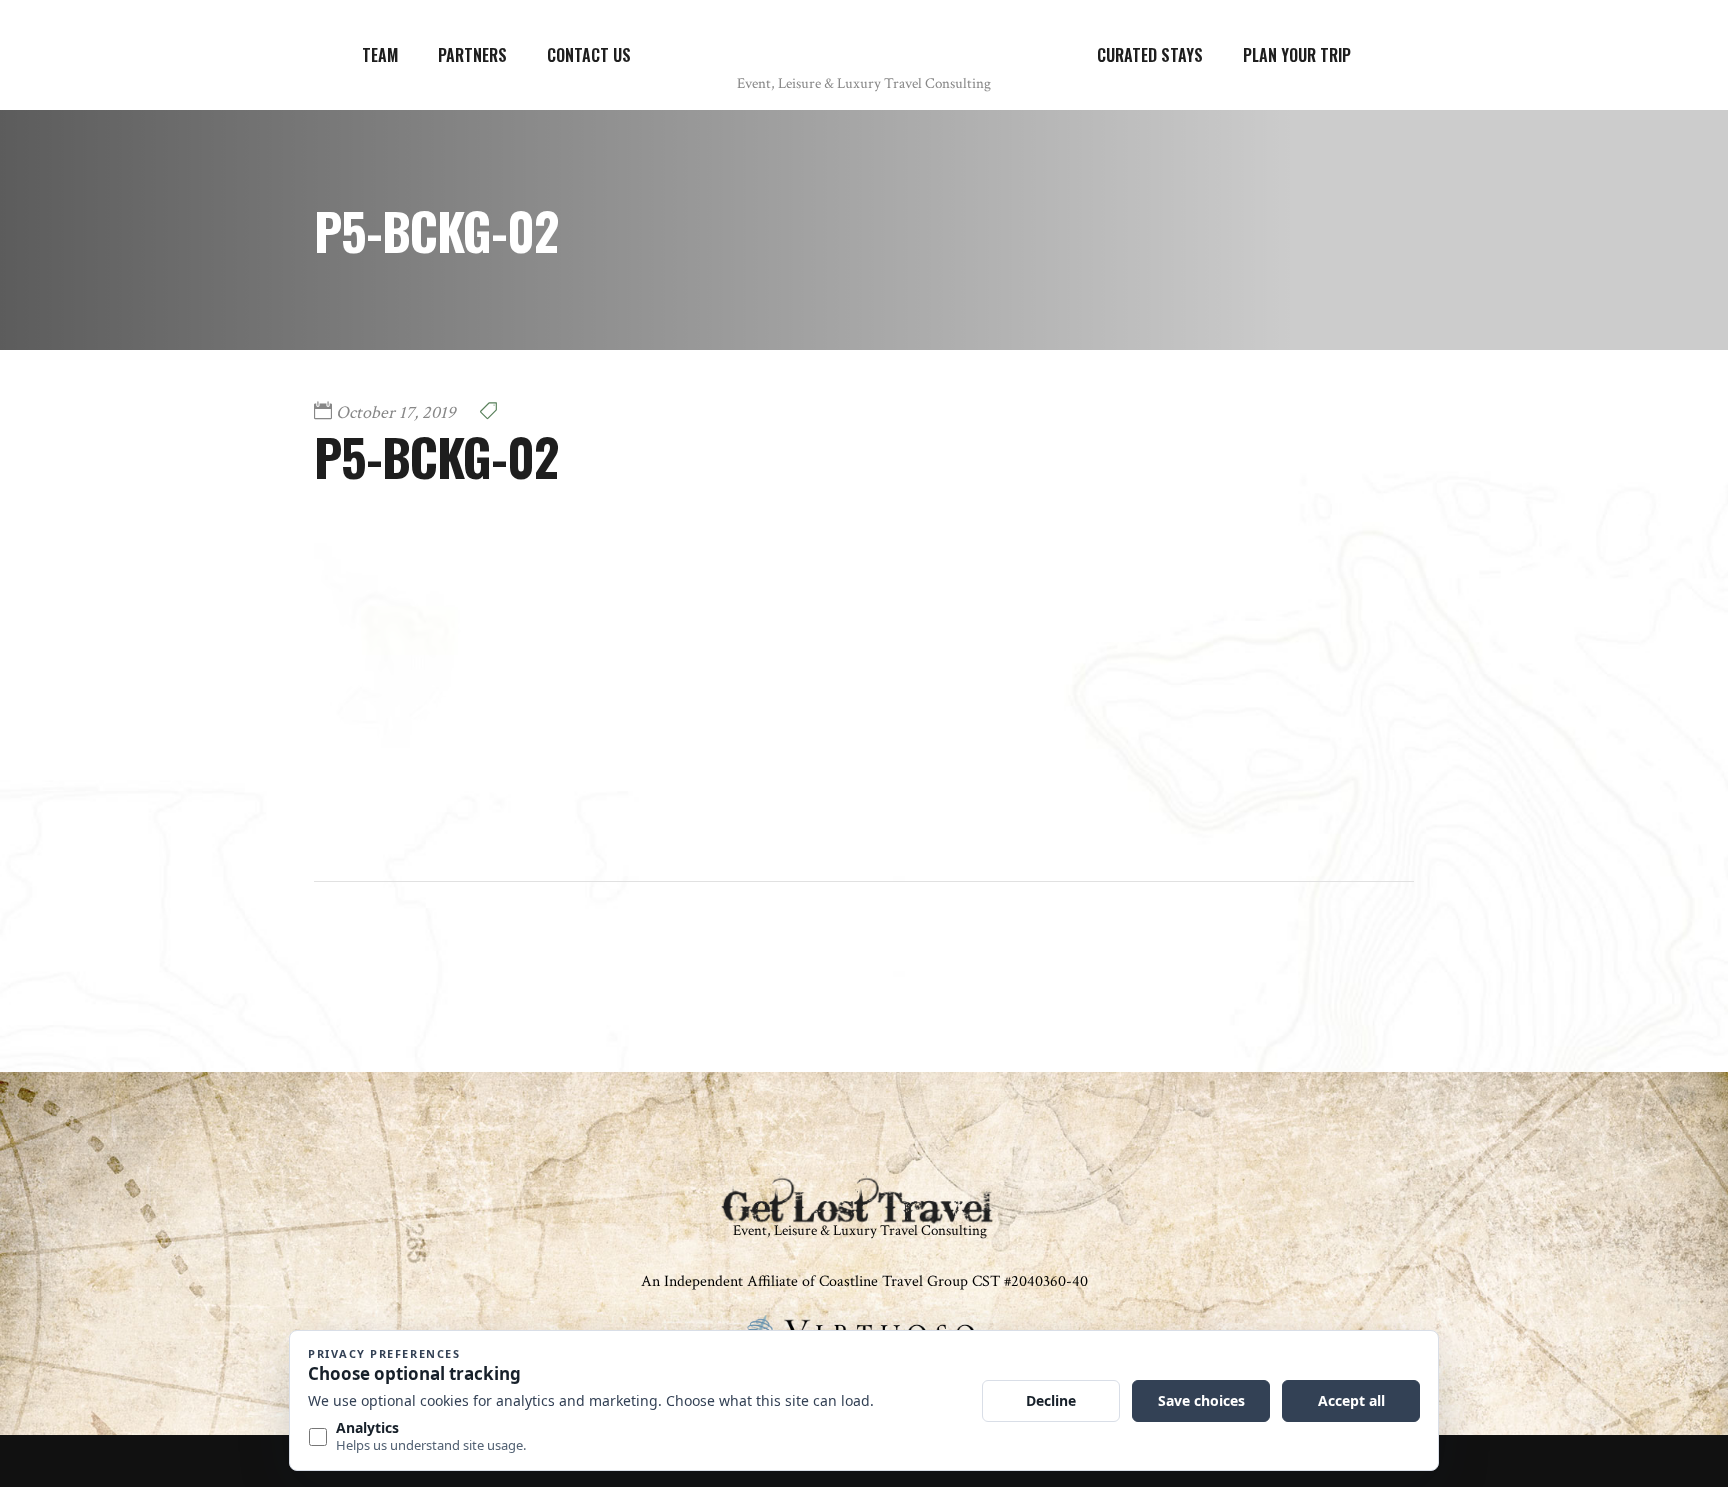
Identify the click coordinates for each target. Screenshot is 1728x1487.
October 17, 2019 (396, 412)
